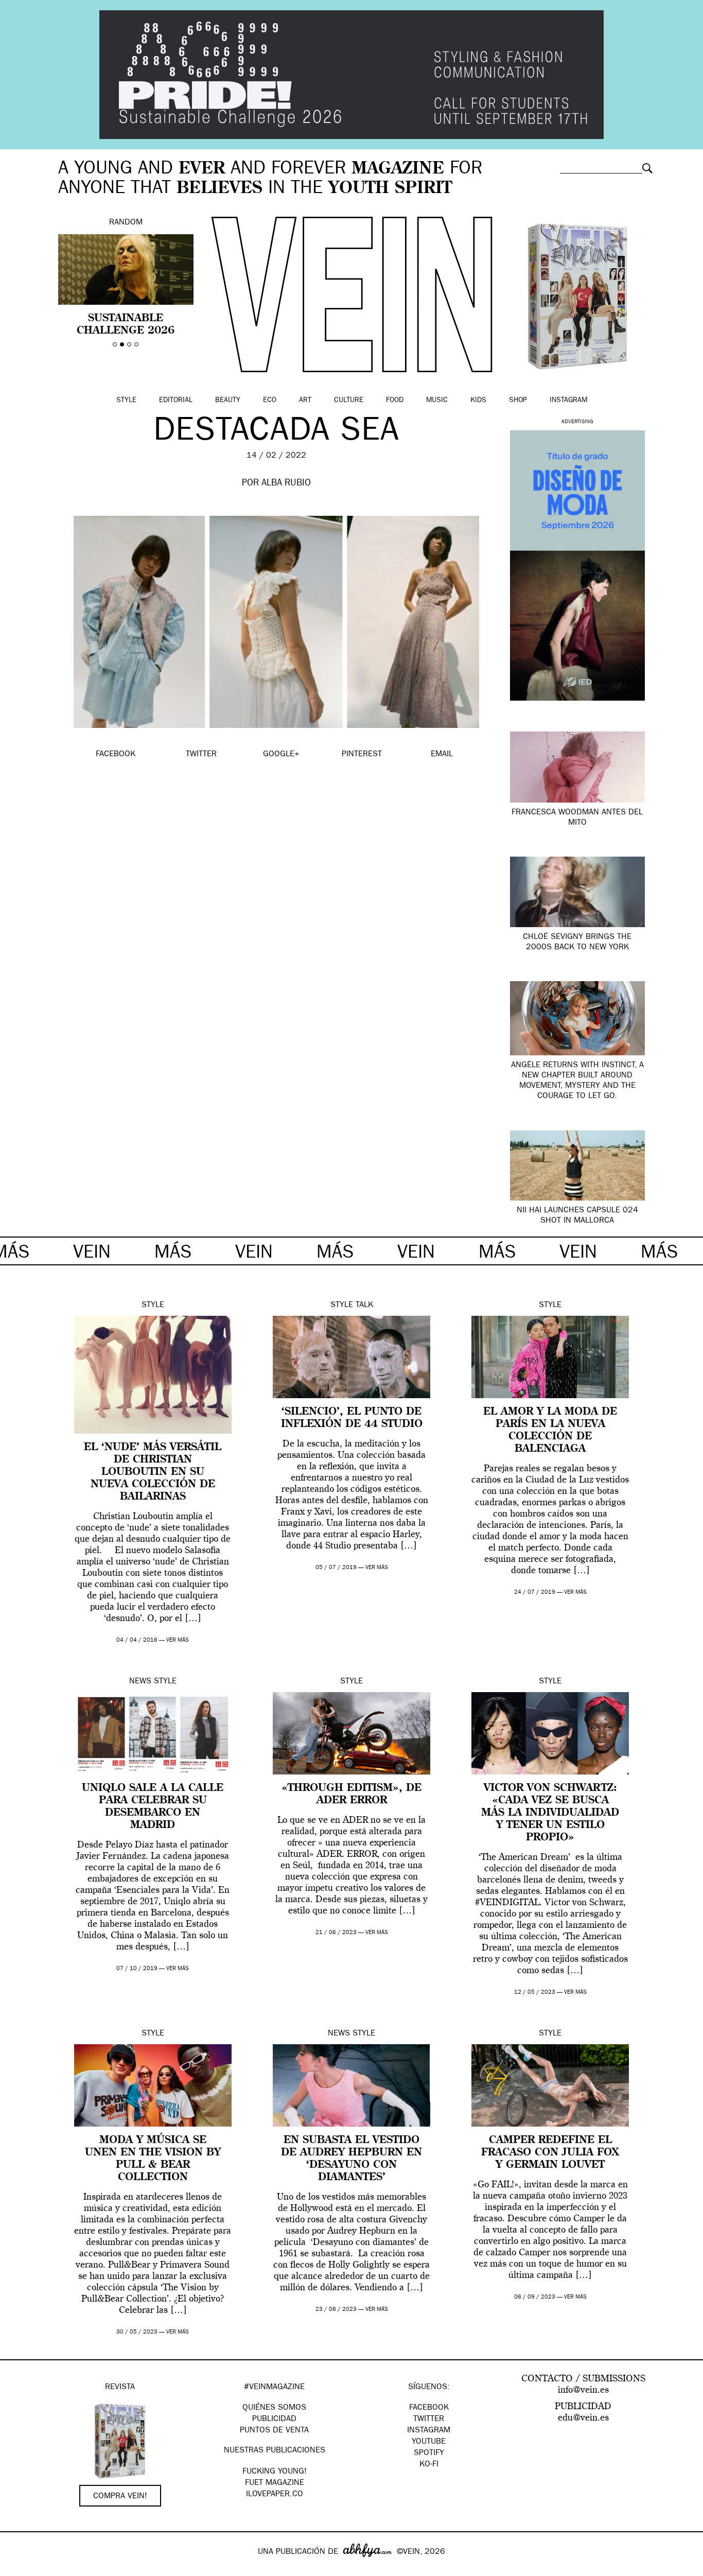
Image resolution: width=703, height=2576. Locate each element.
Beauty (228, 401)
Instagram (568, 401)
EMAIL (442, 755)
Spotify (429, 2453)
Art (305, 401)
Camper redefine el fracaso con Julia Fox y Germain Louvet (550, 2153)
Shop (518, 401)
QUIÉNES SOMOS (274, 2408)
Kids (478, 401)
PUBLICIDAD (274, 2420)
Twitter (429, 2420)
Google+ (19, 2569)
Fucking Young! (275, 2472)
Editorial (176, 401)
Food (395, 401)
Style (126, 401)
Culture (349, 401)
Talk (364, 1306)
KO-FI (429, 2465)
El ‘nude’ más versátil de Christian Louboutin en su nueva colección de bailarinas (153, 1472)
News (140, 1682)
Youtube (429, 2442)
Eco (270, 401)
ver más (178, 1640)
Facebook (429, 2408)
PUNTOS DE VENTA (274, 2431)
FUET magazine (275, 2483)
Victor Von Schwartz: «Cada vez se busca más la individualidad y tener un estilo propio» (550, 1813)
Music (437, 401)
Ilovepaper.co (275, 2495)
